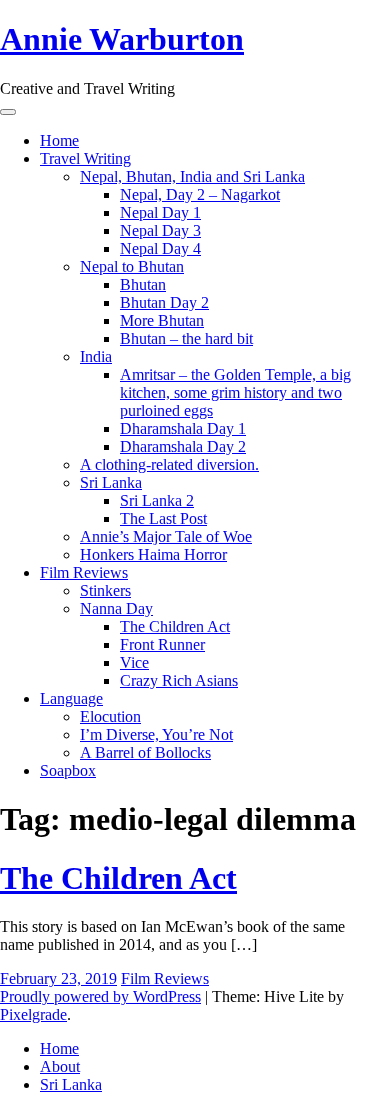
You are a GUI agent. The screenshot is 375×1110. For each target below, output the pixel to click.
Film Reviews (84, 572)
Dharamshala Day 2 (183, 446)
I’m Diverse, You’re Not (156, 734)
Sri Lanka (111, 482)
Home (59, 140)
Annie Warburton (122, 39)
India (96, 356)
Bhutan (143, 284)
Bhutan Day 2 (164, 302)
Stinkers (105, 590)
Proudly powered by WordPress (100, 996)
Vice (134, 662)
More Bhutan (162, 320)
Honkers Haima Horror (153, 554)
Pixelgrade (33, 1014)
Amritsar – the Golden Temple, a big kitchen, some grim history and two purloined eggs (235, 392)
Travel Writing (85, 158)
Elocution (110, 716)
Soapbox (68, 770)
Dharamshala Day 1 (183, 428)
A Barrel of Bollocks (145, 752)
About (60, 1066)
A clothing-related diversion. (169, 464)
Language (71, 698)
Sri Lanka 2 (157, 500)
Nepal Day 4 (160, 248)
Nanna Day (116, 608)
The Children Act (175, 626)
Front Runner (162, 644)
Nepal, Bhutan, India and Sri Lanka (192, 176)
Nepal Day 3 (160, 230)
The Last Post (163, 518)
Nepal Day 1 (160, 212)
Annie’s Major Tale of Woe (166, 536)
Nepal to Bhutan (132, 266)
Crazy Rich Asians (179, 680)
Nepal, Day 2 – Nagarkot (200, 194)
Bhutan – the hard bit (186, 338)
